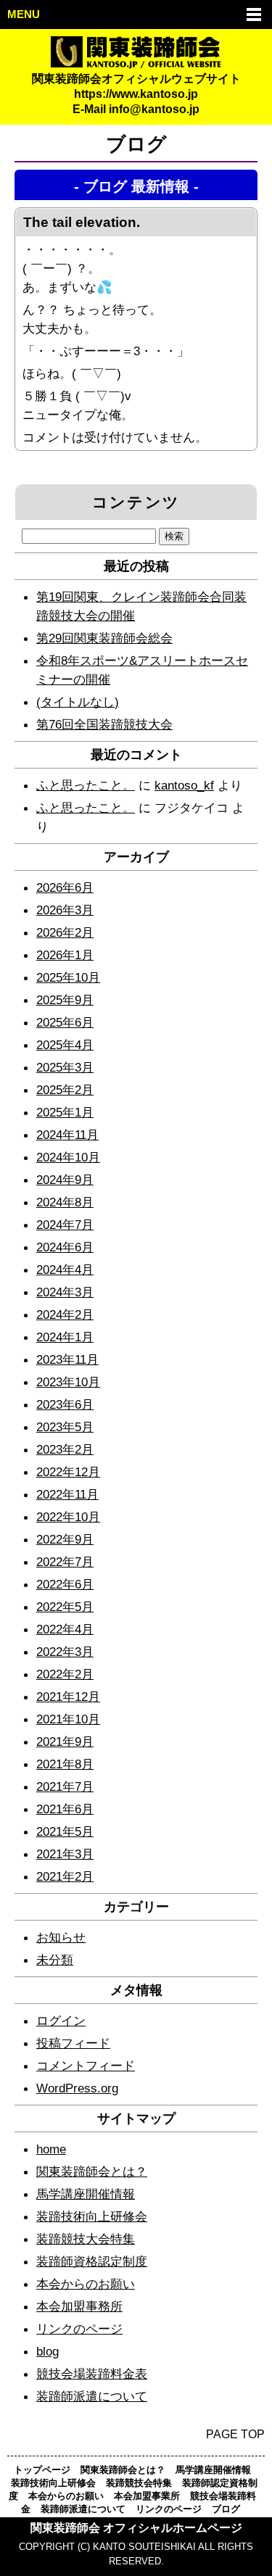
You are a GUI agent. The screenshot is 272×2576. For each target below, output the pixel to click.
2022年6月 (65, 1584)
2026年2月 (65, 932)
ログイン (61, 2021)
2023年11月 (67, 1359)
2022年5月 (65, 1607)
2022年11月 (67, 1494)
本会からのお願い (86, 2284)
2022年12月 (68, 1472)
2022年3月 (65, 1652)
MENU (24, 15)
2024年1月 (65, 1337)
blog (48, 2351)
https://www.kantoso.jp (136, 94)
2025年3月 (65, 1067)
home (51, 2149)
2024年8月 (65, 1202)
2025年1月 (65, 1112)
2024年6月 (65, 1247)
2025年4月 (65, 1045)
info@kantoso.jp (154, 109)
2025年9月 (65, 1000)
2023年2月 (65, 1449)
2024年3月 (65, 1292)
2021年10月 (68, 1719)
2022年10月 (68, 1517)
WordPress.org (77, 2088)
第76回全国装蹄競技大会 (104, 724)
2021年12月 (68, 1697)
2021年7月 (65, 1786)
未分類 (55, 1960)
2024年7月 (65, 1225)
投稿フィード (73, 2043)
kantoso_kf (184, 785)
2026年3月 (65, 910)
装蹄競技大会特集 (86, 2239)
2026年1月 (65, 955)
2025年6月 (65, 1022)
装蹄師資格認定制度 (92, 2261)
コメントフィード (86, 2066)
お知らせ (61, 1937)
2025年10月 (68, 977)
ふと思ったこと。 (86, 785)
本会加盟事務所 (79, 2306)
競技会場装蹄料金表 (92, 2374)
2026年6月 (65, 887)
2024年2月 (65, 1314)
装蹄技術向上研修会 (92, 2216)
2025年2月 (65, 1090)
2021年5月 (65, 1831)
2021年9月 (65, 1742)
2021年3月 (65, 1854)
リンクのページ (79, 2329)
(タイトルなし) (78, 702)
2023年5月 (65, 1427)
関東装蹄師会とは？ (92, 2171)
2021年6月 (65, 1809)
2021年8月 (65, 1764)
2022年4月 (65, 1629)
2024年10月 (68, 1157)
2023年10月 (68, 1382)
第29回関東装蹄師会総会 (104, 638)
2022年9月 (65, 1539)
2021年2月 (65, 1876)
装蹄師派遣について (92, 2396)
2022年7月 (65, 1562)
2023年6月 (65, 1404)
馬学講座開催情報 (86, 2194)
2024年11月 (67, 1135)
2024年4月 (65, 1270)
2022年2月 (65, 1674)
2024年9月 (65, 1180)
